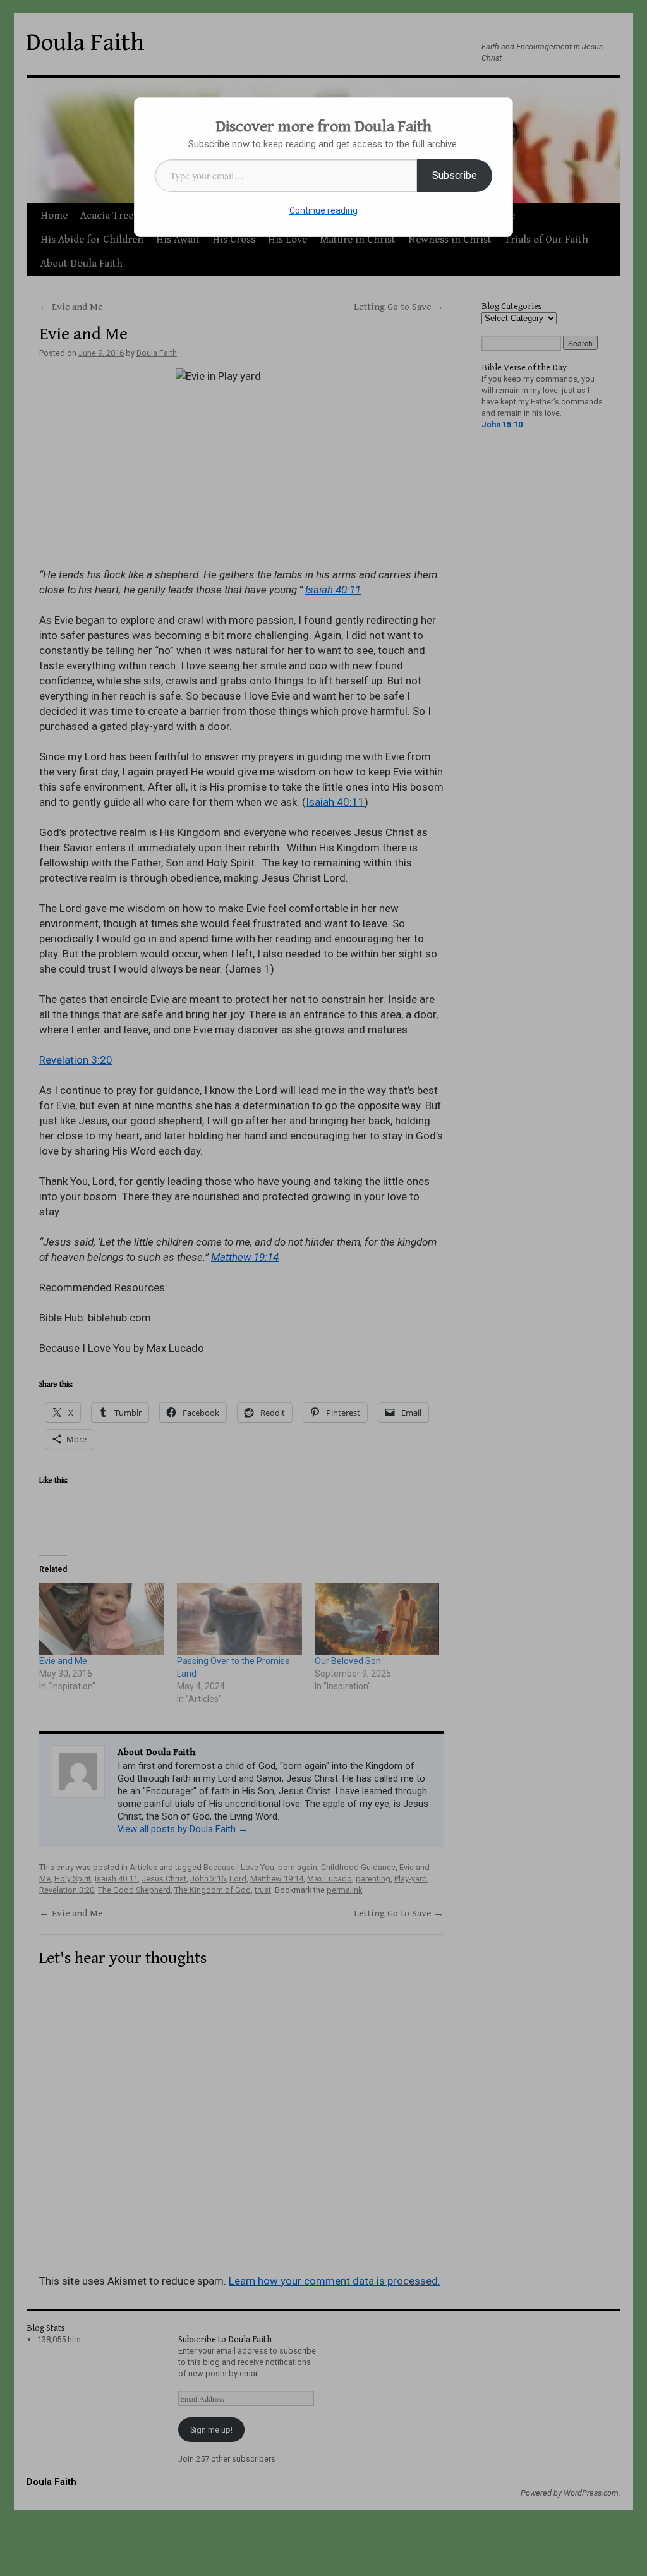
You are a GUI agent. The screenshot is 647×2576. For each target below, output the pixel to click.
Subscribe (455, 175)
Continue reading (323, 210)
